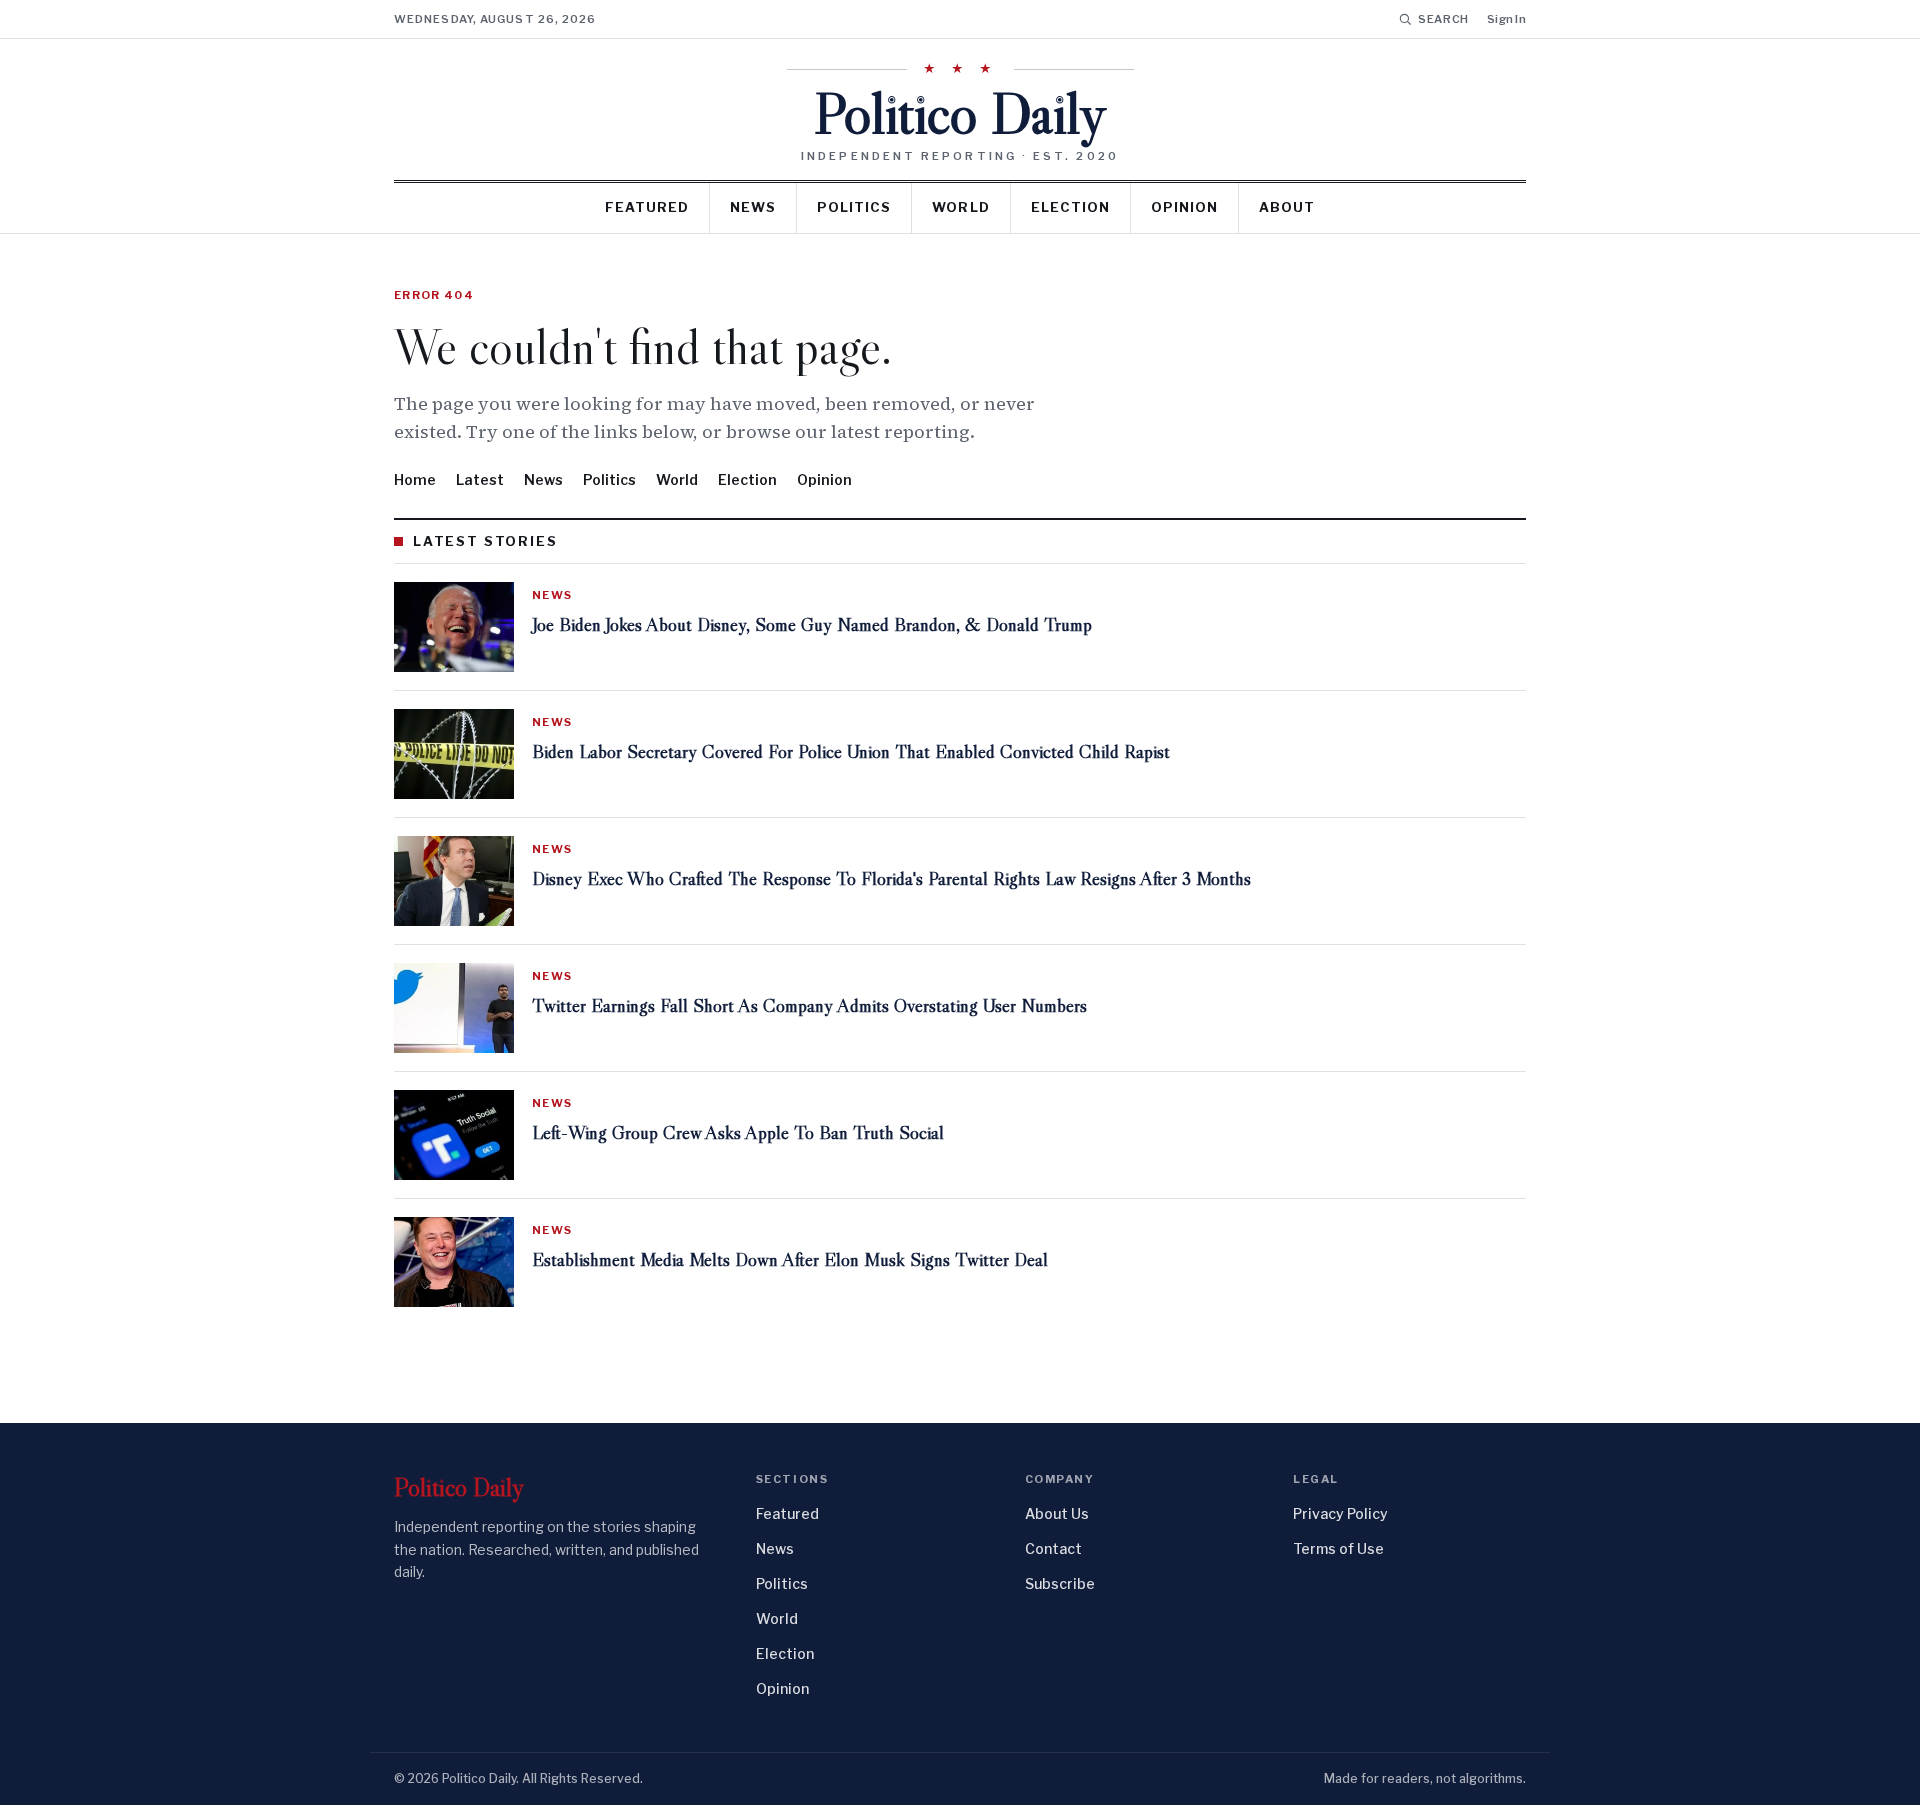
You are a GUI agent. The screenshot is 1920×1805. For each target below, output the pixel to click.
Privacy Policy (1340, 1513)
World (960, 207)
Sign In (1506, 19)
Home (415, 479)
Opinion (1184, 207)
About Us (1057, 1513)
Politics (854, 207)
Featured (647, 207)
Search (1443, 19)
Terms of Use (1338, 1548)
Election (1070, 207)
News (753, 207)
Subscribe (1060, 1583)
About (1287, 207)
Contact (1053, 1548)
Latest (480, 479)
